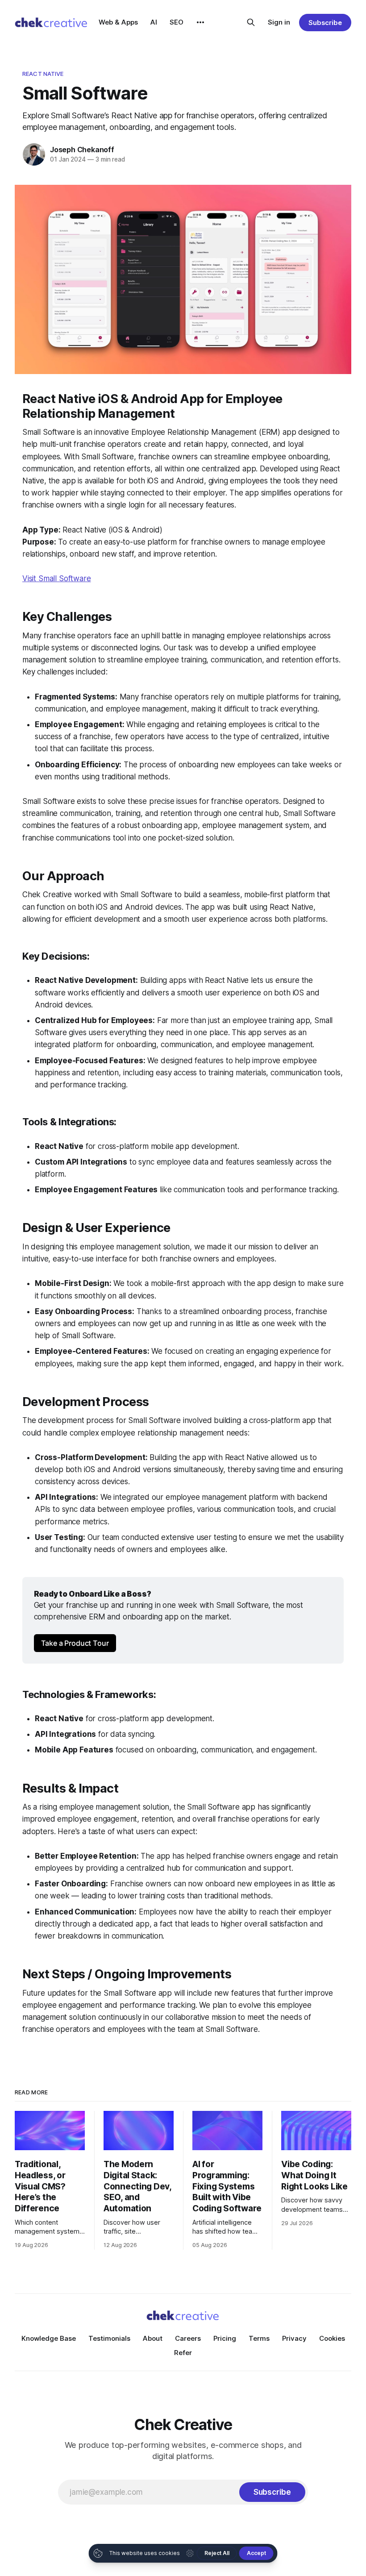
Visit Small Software (57, 578)
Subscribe (325, 23)
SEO (177, 22)
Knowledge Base (49, 2338)
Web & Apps (118, 22)
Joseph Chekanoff (82, 150)
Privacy (294, 2338)
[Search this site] (251, 22)
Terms (259, 2338)
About (153, 2338)
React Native (43, 74)
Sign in (279, 22)
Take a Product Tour (75, 1643)
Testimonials (109, 2338)
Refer (183, 2353)
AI (154, 22)
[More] (200, 22)
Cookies (332, 2338)
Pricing (225, 2338)
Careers (188, 2338)
